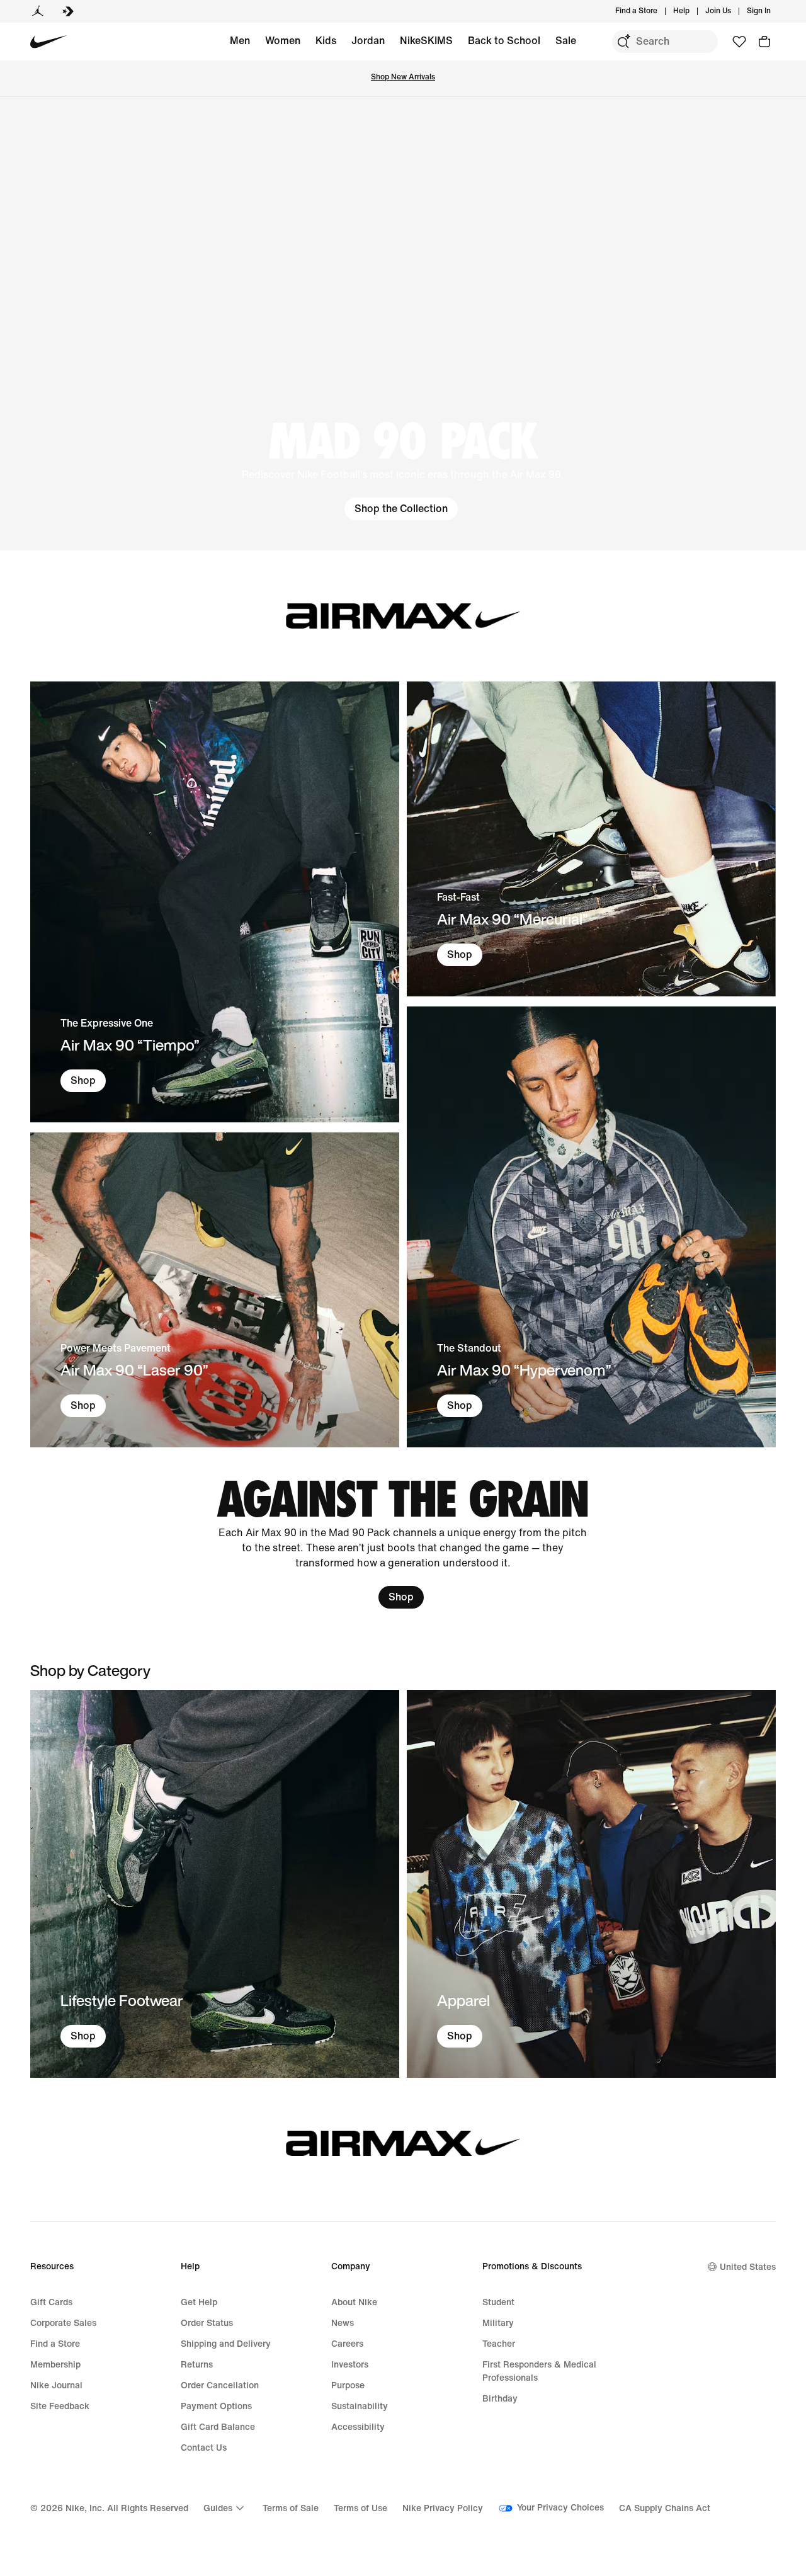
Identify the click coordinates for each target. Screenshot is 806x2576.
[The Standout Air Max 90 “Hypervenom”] (591, 1227)
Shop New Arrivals (403, 77)
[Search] (623, 42)
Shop (83, 1080)
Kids (326, 41)
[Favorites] (739, 42)
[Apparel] (591, 1884)
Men (240, 41)
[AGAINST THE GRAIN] (403, 1543)
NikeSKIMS (426, 41)
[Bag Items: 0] (764, 42)
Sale (566, 41)
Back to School (504, 41)
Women (283, 41)
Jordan (368, 41)
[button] (403, 324)
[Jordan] (38, 11)
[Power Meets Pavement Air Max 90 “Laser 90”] (215, 1290)
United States (748, 2267)
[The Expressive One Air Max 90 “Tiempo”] (215, 902)
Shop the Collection (401, 509)
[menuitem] (693, 11)
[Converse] (68, 11)
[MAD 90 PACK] (403, 324)
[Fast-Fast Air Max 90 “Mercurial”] (591, 839)
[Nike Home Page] (49, 42)
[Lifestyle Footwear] (215, 1884)
